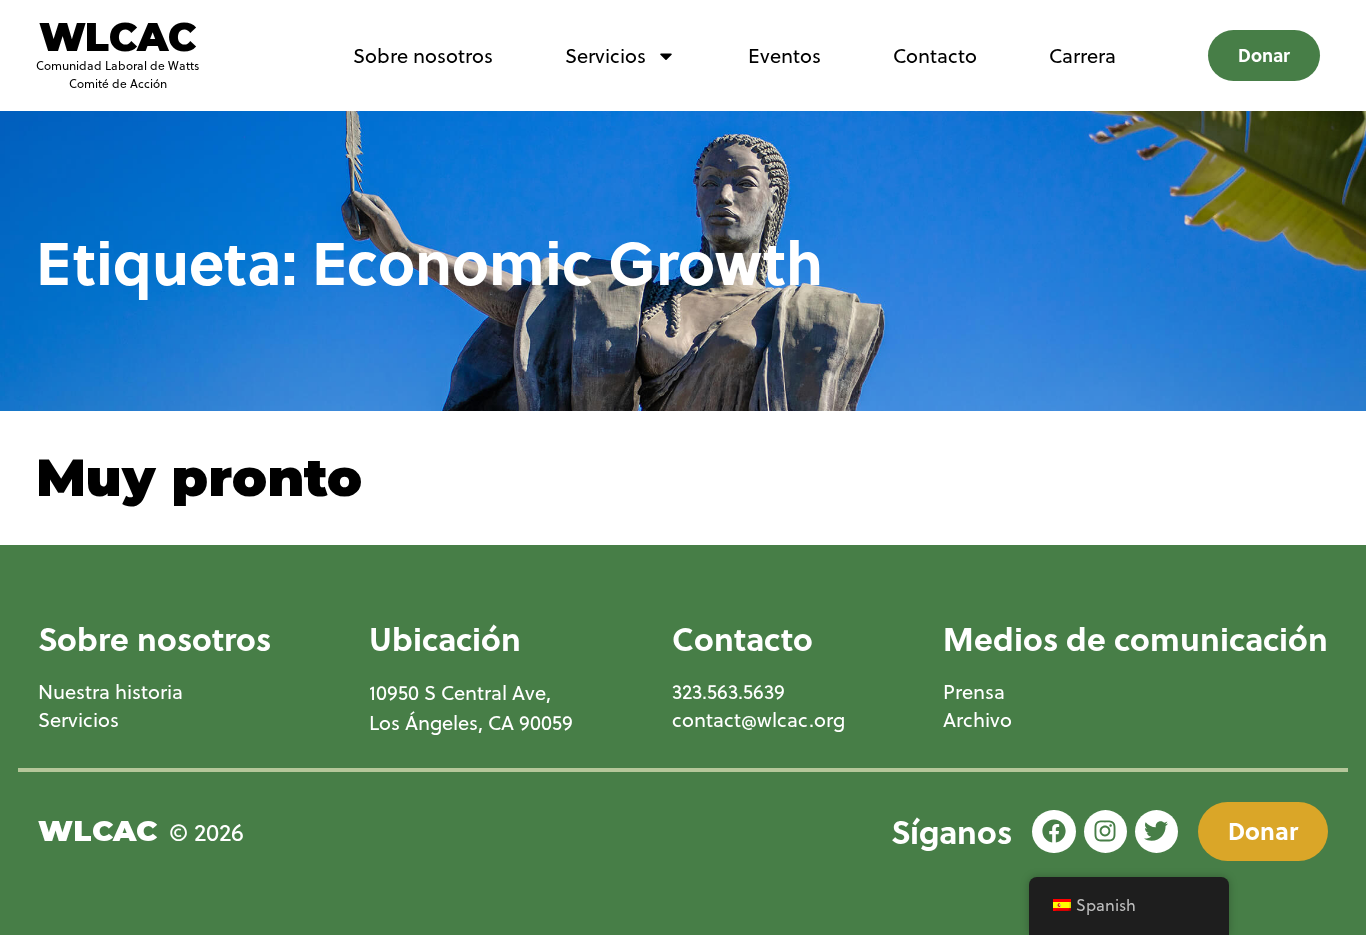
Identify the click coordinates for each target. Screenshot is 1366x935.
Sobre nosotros (423, 55)
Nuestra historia (110, 692)
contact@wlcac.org (758, 720)
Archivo (977, 720)
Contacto (935, 55)
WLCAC (117, 37)
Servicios (605, 55)
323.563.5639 (728, 692)
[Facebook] (1053, 831)
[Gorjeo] (1156, 831)
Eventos (784, 55)
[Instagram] (1105, 831)
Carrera (1082, 55)
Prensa (974, 692)
